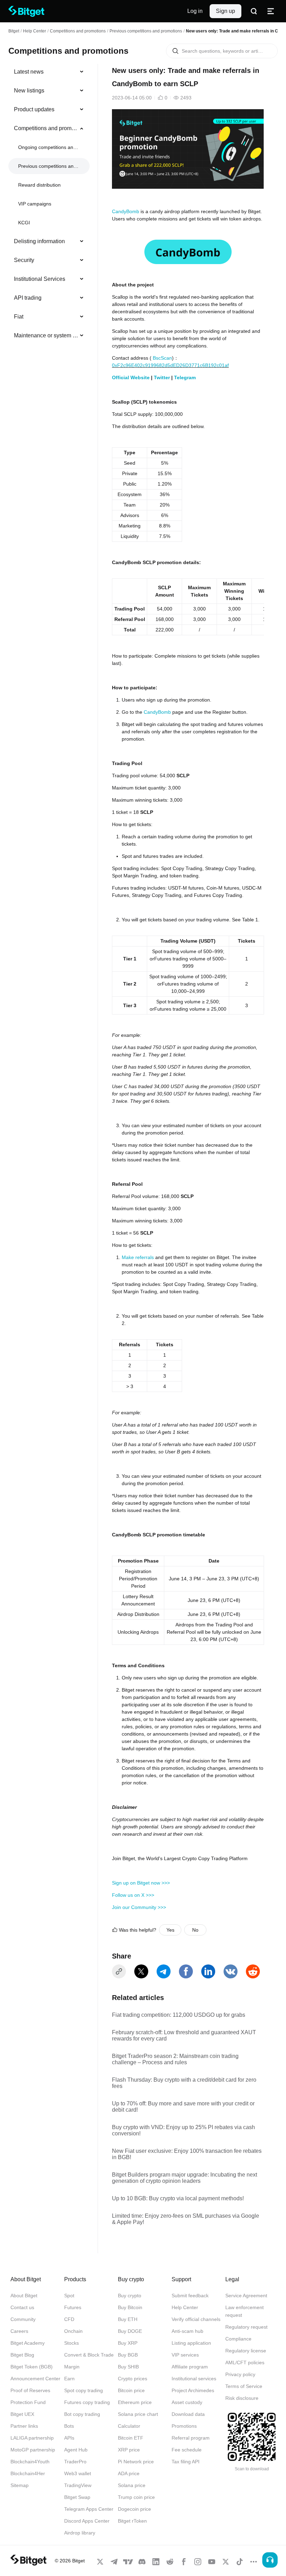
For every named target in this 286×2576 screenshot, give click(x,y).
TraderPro (75, 2462)
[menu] (49, 205)
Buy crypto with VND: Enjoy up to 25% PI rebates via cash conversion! (183, 2130)
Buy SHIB (128, 2367)
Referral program (191, 2438)
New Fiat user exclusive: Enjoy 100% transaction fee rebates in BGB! (187, 2154)
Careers (19, 2331)
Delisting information (39, 241)
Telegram (185, 377)
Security (24, 260)
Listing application (191, 2343)
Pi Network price (136, 2462)
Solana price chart (138, 2414)
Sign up (225, 11)
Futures (73, 2307)
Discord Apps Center (87, 2521)
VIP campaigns (35, 204)
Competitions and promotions (78, 31)
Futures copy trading (87, 2402)
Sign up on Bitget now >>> (141, 1883)
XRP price (129, 2450)
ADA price (129, 2473)
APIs (69, 2438)
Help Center (185, 2307)
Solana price (132, 2485)
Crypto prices (133, 2379)
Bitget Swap (77, 2497)
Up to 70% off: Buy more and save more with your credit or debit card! (183, 2107)
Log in (195, 11)
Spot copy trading (84, 2390)
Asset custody (187, 2402)
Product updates (34, 109)
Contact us (22, 2307)
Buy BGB (128, 2355)
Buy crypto (130, 2296)
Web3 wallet (78, 2473)
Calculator (129, 2426)
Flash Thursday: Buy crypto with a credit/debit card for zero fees (184, 2083)
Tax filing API (186, 2462)
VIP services (185, 2355)
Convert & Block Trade (89, 2355)
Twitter (162, 377)
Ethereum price (135, 2402)
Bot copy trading (82, 2414)
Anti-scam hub (187, 2331)
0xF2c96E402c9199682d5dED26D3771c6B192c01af (170, 365)
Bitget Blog (22, 2355)
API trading (28, 298)
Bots (69, 2426)
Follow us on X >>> (133, 1895)
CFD (69, 2319)
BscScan (162, 358)
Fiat (19, 317)
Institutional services (194, 2379)
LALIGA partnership (32, 2438)
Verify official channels (196, 2319)
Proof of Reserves (30, 2390)
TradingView (78, 2485)
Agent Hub (76, 2450)
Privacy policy (240, 2374)
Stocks (71, 2343)
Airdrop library (80, 2533)
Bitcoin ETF (131, 2438)
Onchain (73, 2331)
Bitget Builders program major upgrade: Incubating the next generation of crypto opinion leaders (185, 2178)
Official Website (131, 377)
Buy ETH (128, 2319)
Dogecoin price (134, 2509)
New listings (29, 91)
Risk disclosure (242, 2398)
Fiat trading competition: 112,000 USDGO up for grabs (179, 2015)
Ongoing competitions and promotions (48, 147)
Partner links (24, 2426)
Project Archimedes (193, 2390)
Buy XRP (128, 2343)
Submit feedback (190, 2296)
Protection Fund (28, 2402)
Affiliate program (190, 2367)
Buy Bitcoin (130, 2307)
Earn (69, 2379)
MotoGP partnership (33, 2450)
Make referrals (138, 1257)
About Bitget (24, 2296)
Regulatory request (246, 2327)
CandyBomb (126, 211)
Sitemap (20, 2485)
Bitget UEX (22, 2414)
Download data (188, 2414)
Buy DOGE (130, 2331)
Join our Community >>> (139, 1907)
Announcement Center (35, 2379)
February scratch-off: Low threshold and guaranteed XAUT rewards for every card (184, 2035)
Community (23, 2319)
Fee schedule (187, 2450)
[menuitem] (49, 72)
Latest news (29, 72)
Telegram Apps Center (89, 2509)
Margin (72, 2367)
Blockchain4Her (28, 2473)
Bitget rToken (132, 2521)
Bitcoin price (131, 2390)
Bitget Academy (28, 2343)
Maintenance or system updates (46, 335)
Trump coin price (136, 2497)
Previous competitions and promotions (146, 31)
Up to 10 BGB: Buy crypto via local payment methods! (178, 2198)
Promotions (184, 2426)
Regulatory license (246, 2351)
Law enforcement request (244, 2311)
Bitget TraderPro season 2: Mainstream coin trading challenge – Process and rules (175, 2059)
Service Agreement (246, 2296)
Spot (69, 2296)
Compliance (238, 2339)
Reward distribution (39, 185)
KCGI (24, 223)
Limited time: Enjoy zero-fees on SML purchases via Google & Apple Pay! (186, 2219)
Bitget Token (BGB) (32, 2367)
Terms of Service (244, 2386)
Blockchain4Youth (30, 2462)
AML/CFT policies (245, 2362)
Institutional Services (40, 279)
